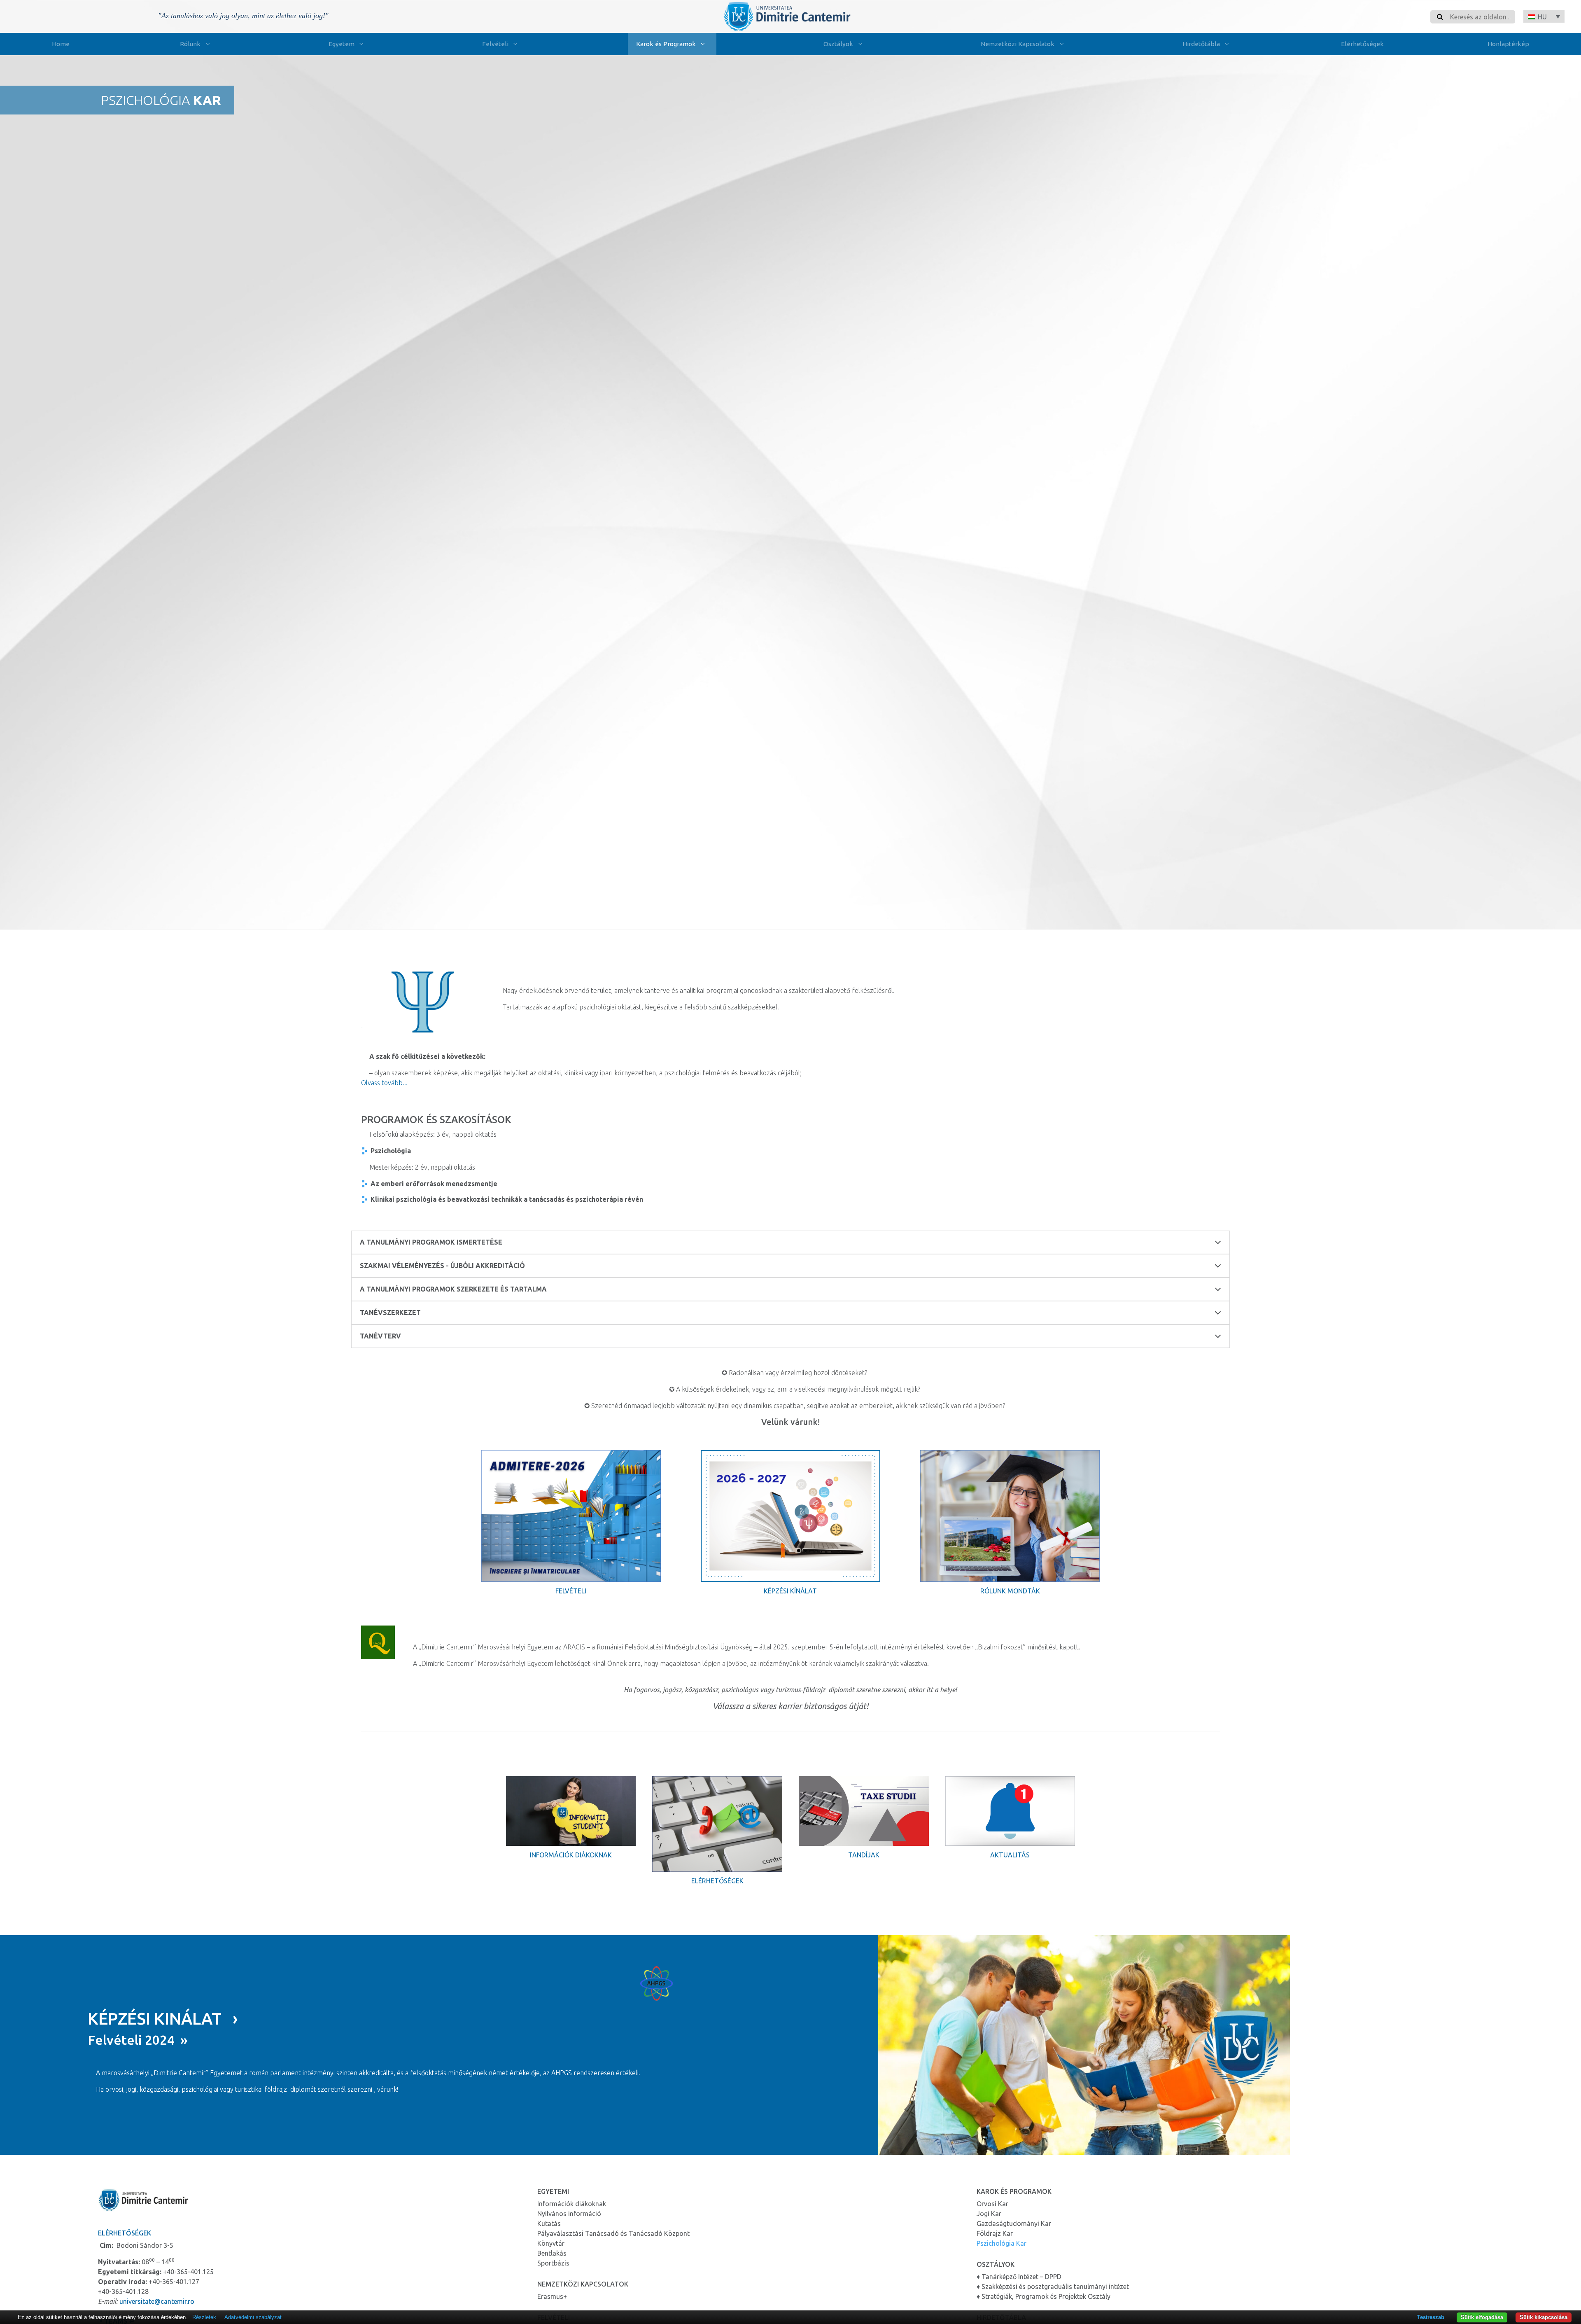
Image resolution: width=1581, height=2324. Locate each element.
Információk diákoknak (571, 1855)
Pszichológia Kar (1002, 2243)
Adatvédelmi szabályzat (253, 2317)
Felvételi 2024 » (138, 2040)
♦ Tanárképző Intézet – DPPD (1019, 2277)
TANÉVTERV (380, 1336)
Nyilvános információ (569, 2214)
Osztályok (838, 44)
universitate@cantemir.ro (157, 2301)
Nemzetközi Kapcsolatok (1018, 44)
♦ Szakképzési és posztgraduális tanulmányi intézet (1053, 2287)
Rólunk (190, 44)
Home (61, 44)
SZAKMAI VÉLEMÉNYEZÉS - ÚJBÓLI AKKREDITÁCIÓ (442, 1266)
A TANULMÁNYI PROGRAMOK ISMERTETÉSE (431, 1242)
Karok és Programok (666, 44)
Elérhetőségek (1362, 44)
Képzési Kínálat (790, 1591)
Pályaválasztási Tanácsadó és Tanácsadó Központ (613, 2233)
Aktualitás (1010, 1855)
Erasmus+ (552, 2296)
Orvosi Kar (992, 2204)
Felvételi (495, 44)
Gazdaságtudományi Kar (1014, 2224)
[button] (1544, 16)
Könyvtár (551, 2243)
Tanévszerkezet (390, 1313)
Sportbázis (553, 2263)
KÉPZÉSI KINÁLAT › (163, 2019)
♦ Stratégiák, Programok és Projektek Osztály (1044, 2296)
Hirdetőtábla (1201, 44)
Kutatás (549, 2224)
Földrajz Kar (995, 2233)
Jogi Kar (989, 2214)
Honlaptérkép (1508, 44)
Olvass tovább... (384, 1083)
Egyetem (342, 44)
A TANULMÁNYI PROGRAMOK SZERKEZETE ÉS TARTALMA (453, 1289)
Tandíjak (864, 1855)
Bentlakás (552, 2253)
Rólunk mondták (1010, 1591)
